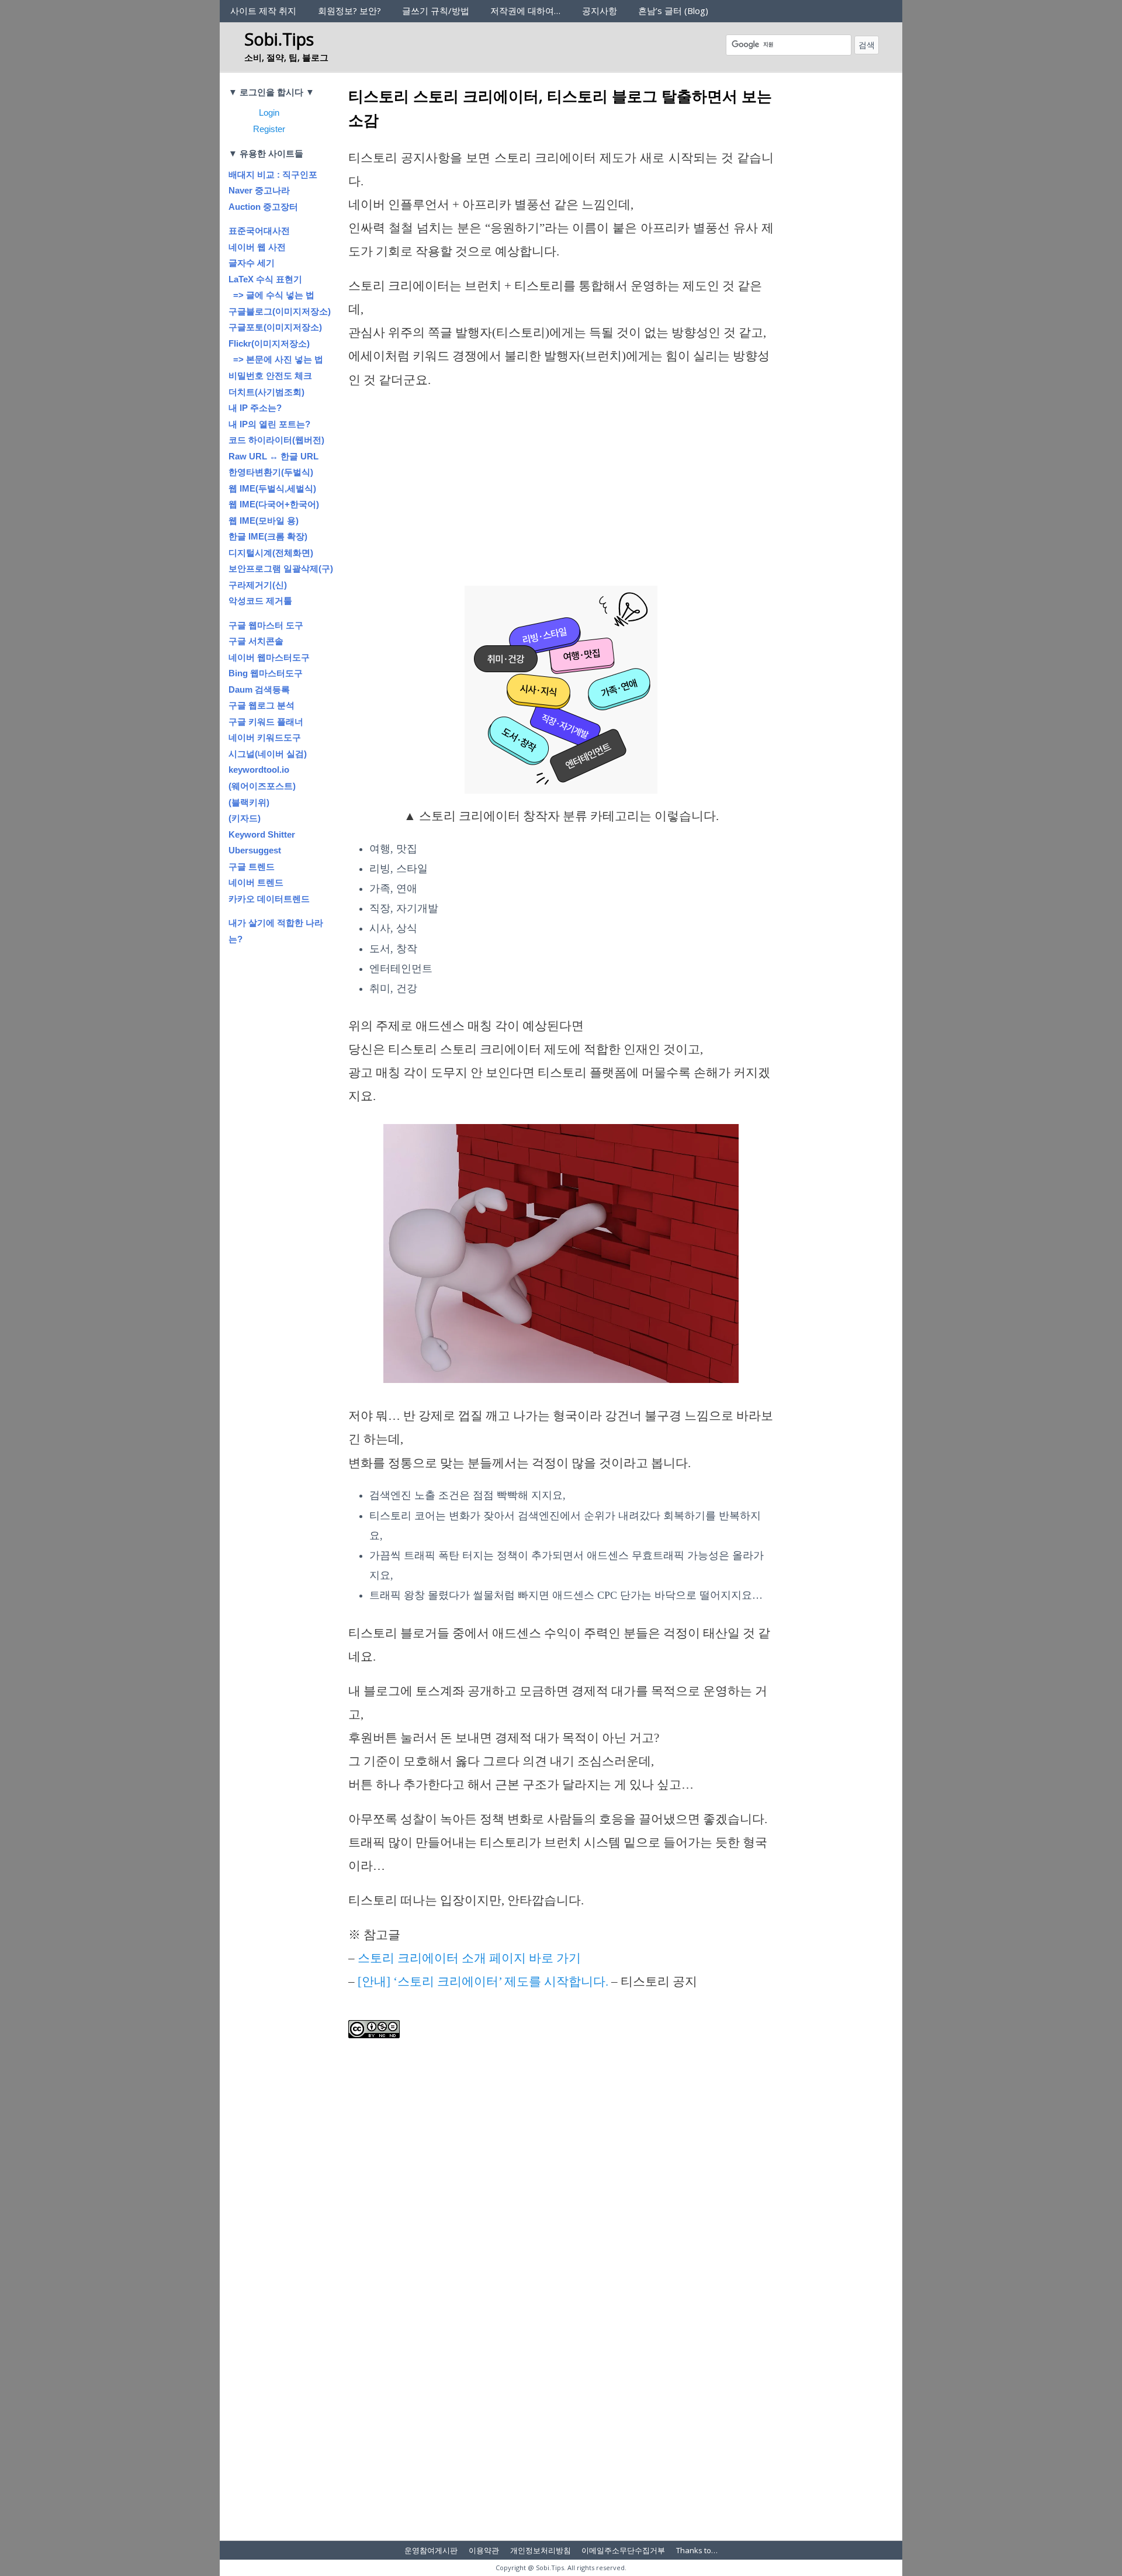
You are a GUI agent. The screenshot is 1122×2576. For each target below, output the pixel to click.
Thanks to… (697, 2550)
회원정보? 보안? (349, 11)
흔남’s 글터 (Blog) (673, 11)
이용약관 (484, 2550)
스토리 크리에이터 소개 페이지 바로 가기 (469, 1958)
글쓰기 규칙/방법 (436, 11)
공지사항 (600, 11)
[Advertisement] (561, 488)
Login (269, 113)
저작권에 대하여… (525, 11)
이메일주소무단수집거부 (623, 2550)
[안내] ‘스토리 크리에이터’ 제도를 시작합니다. (483, 1982)
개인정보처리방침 (541, 2550)
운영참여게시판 (431, 2550)
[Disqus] (561, 2374)
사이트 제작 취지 (263, 11)
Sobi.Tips (279, 39)
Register (269, 129)
